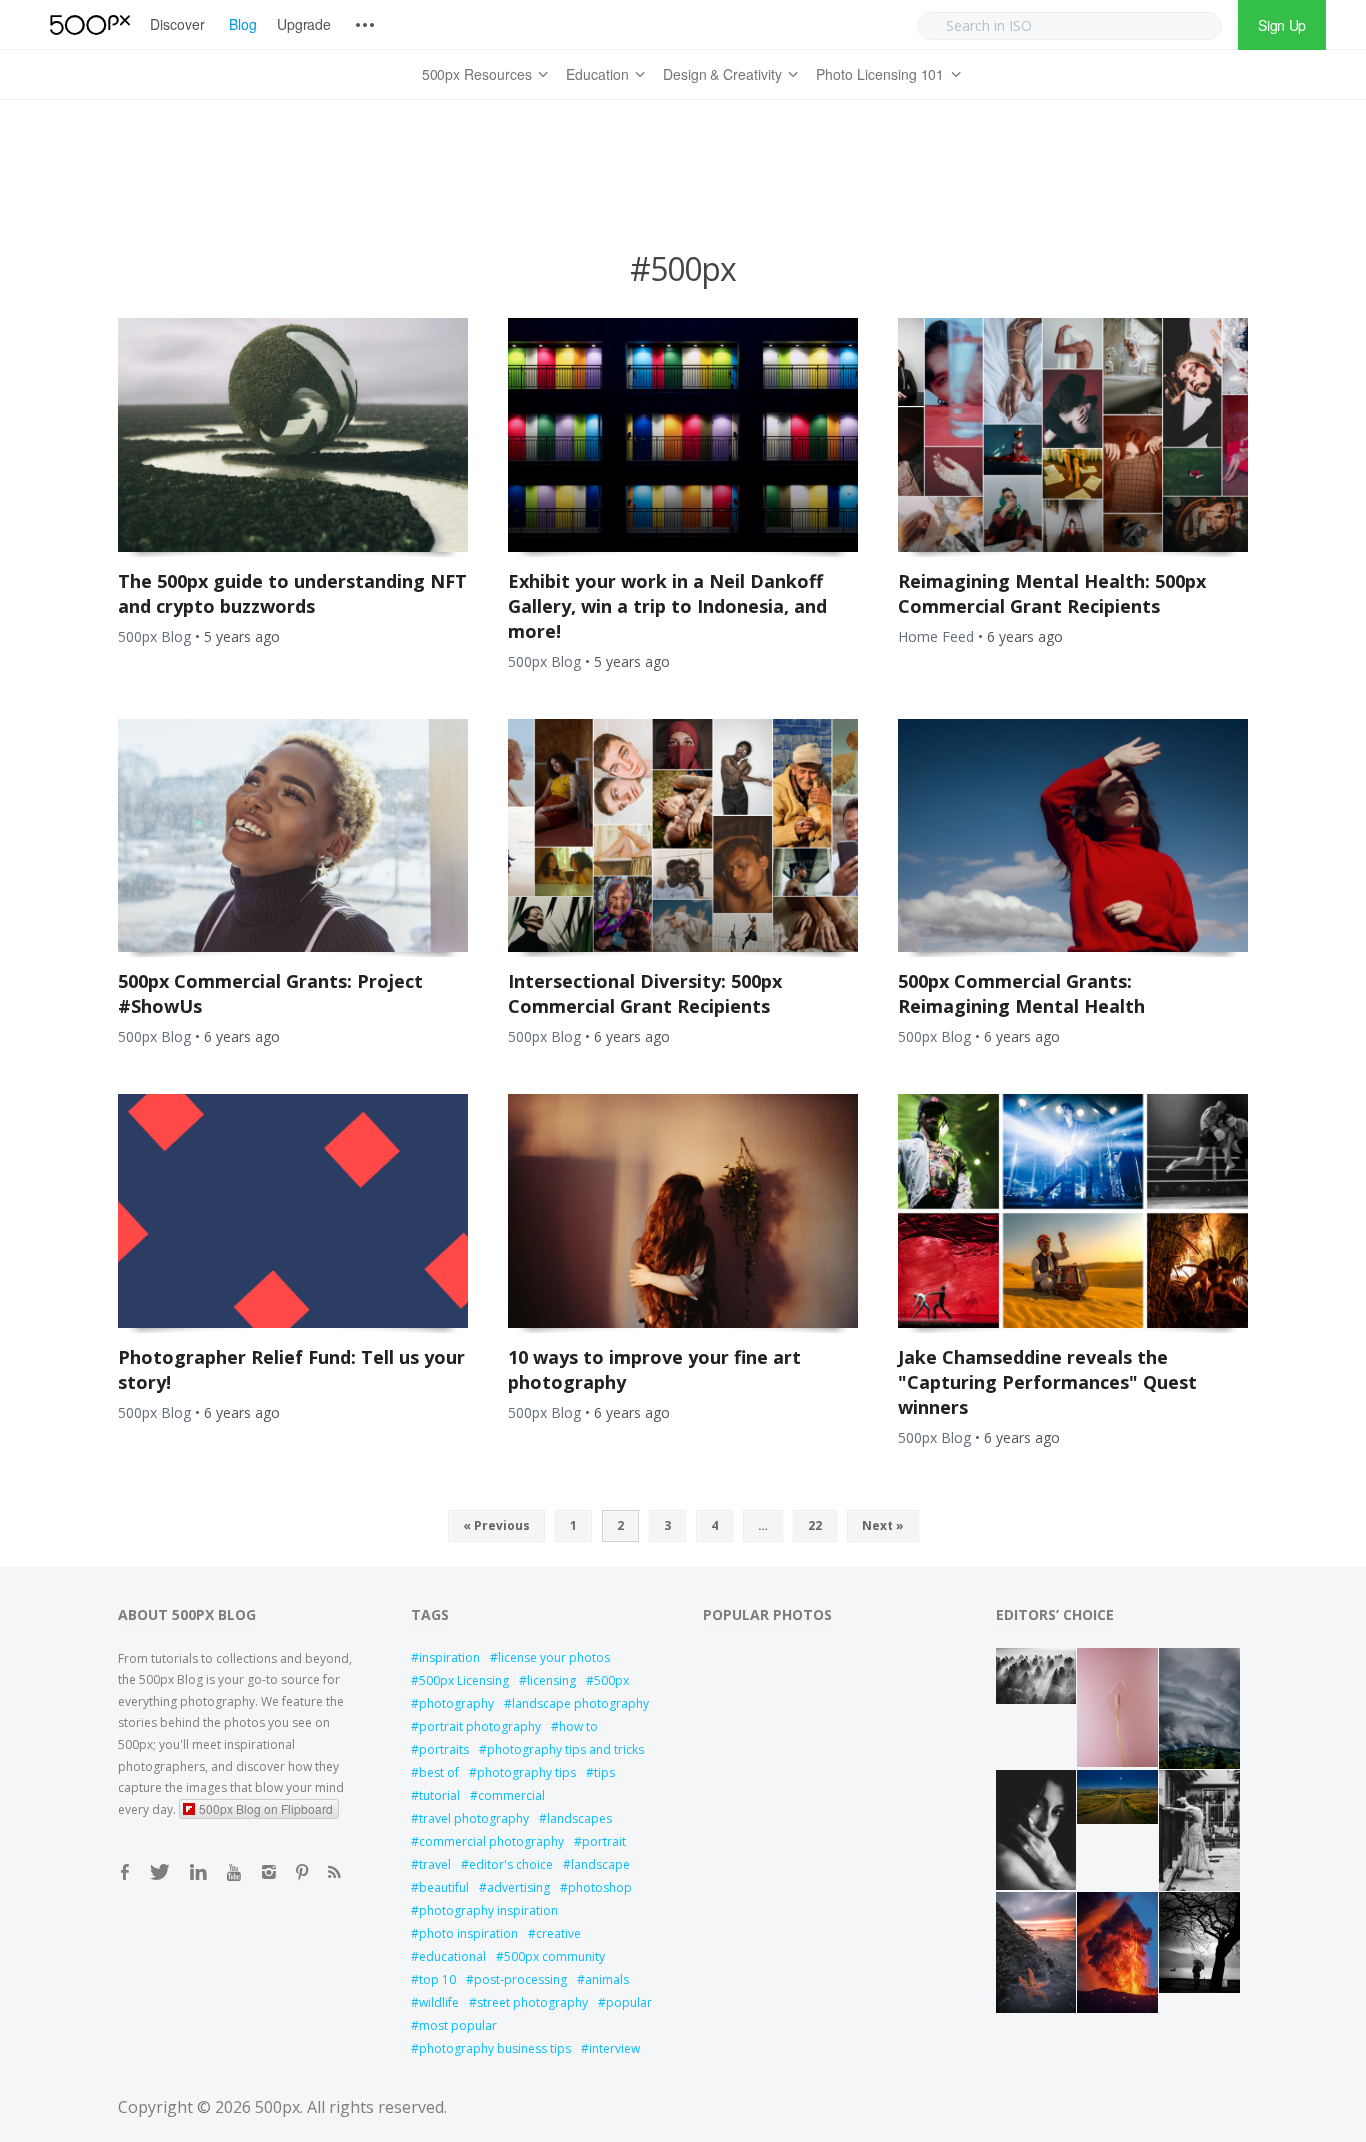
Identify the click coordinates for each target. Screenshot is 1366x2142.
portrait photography (480, 1726)
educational (452, 1956)
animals (607, 1979)
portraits (444, 1749)
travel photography (474, 1818)
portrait (604, 1841)
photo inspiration (468, 1933)
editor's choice (511, 1864)
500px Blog (154, 636)
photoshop (600, 1887)
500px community (554, 1956)
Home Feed (936, 636)
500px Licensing (464, 1680)
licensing (551, 1680)
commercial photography (491, 1841)
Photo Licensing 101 (880, 74)
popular (629, 2002)
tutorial (439, 1795)
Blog (243, 24)
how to (578, 1726)
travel (435, 1864)
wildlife (439, 2002)
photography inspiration (488, 1910)
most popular (458, 2025)
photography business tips (495, 2048)
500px (611, 1680)
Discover (177, 24)
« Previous (496, 1525)
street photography (532, 2002)
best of (439, 1772)
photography (456, 1703)
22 (815, 1525)
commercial (511, 1795)
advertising (518, 1887)
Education (597, 74)
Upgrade (304, 24)
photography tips (526, 1772)
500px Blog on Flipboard (266, 1808)
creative (558, 1933)
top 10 (437, 1979)
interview (614, 2048)
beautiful (444, 1887)
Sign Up (1282, 25)
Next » (883, 1525)
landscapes (579, 1818)
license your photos (554, 1657)
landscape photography (580, 1703)
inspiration (449, 1657)
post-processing (520, 1979)
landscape (600, 1864)
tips (604, 1772)
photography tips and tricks (565, 1749)
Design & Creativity (722, 74)
